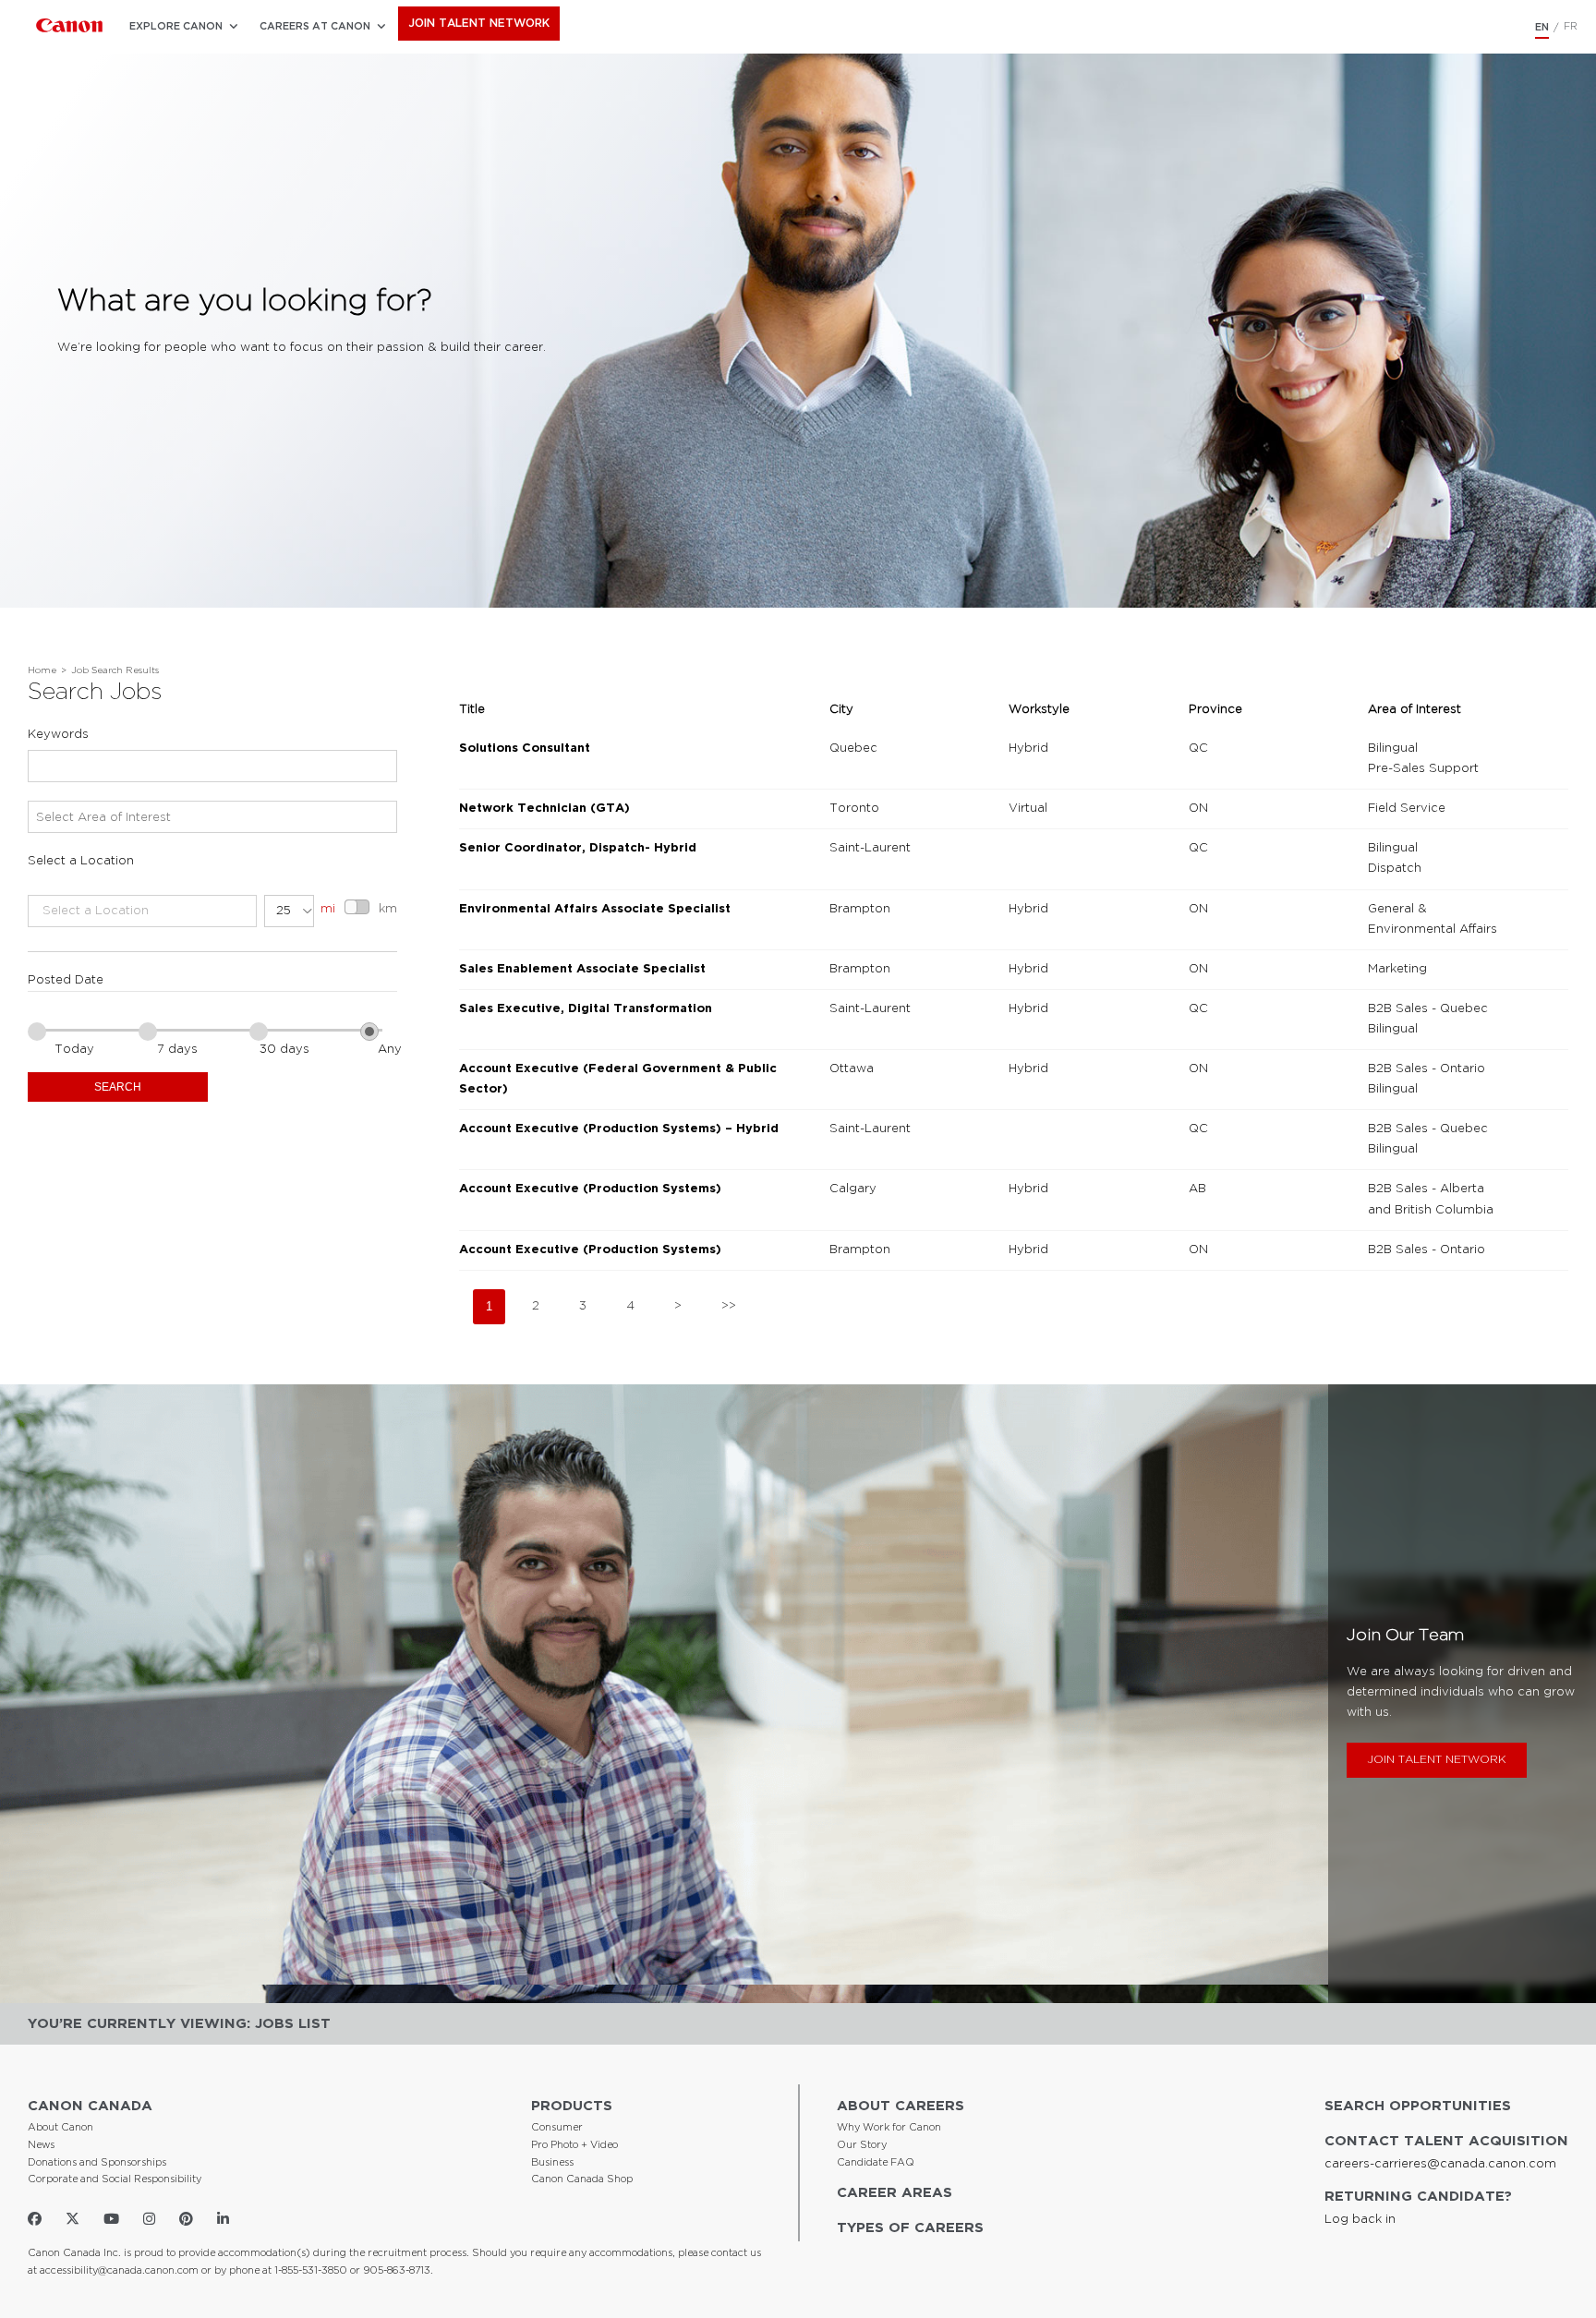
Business (552, 2163)
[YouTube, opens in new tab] (111, 2219)
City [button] (841, 710)
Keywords (58, 735)
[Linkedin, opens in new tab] (223, 2219)
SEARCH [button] (118, 1087)
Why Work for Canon (889, 2128)
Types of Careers (910, 2228)
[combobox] (212, 766)
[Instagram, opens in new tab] (149, 2219)
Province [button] (1215, 710)
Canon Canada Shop (582, 2179)
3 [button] (583, 1306)
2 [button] (536, 1306)
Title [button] (472, 710)
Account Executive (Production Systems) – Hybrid (619, 1129)
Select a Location (81, 861)
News (41, 2145)
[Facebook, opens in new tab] (35, 2219)
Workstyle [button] (1039, 710)
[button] (176, 27)
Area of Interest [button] (1415, 710)
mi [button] (328, 909)
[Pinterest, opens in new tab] (186, 2219)
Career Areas (895, 2193)
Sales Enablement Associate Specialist (582, 969)
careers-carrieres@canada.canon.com (1440, 2164)
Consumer (557, 2128)
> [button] (678, 1306)
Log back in (1360, 2220)
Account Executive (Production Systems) (590, 1189)
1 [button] (489, 1306)
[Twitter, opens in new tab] (73, 2219)
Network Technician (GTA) (544, 809)
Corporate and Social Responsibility (115, 2179)
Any (390, 1050)
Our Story (862, 2145)
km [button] (388, 909)
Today (74, 1050)
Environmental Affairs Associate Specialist (595, 909)
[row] (1014, 759)
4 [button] (630, 1306)
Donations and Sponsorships (97, 2163)
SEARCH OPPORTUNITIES (1418, 2106)
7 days (177, 1050)
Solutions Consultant (525, 749)
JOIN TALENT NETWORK (479, 24)
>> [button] (729, 1306)
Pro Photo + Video (574, 2145)
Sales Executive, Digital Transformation (586, 1009)
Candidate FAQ (876, 2163)
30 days (284, 1050)
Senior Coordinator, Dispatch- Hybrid (578, 848)
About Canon (60, 2128)
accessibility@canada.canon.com (119, 2271)
